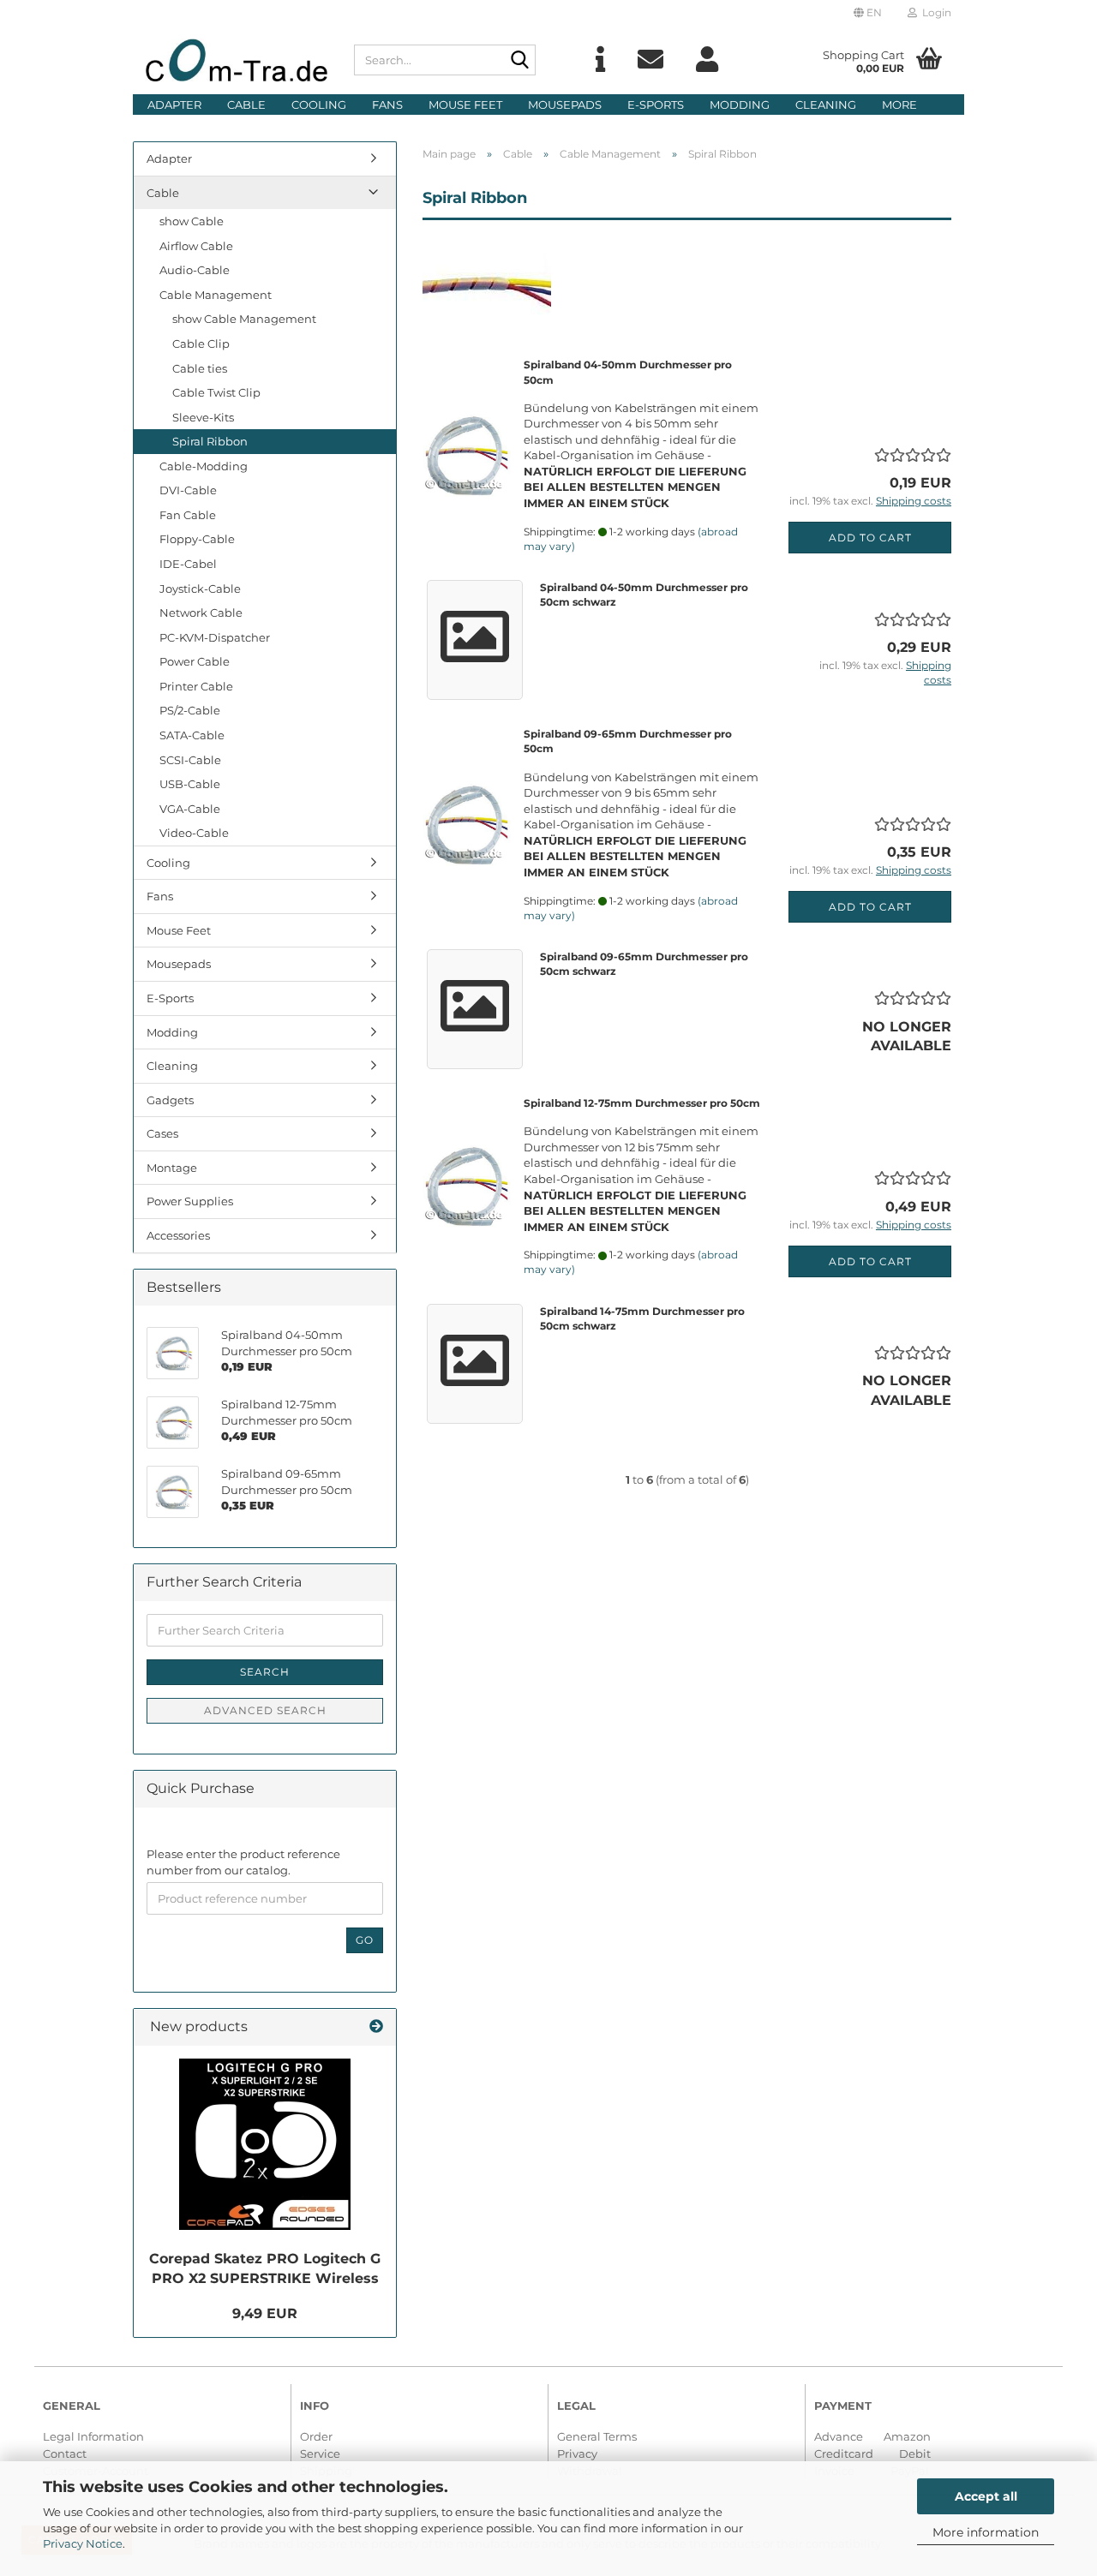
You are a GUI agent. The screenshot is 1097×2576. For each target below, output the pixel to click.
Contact (65, 2453)
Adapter (174, 105)
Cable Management (216, 295)
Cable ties (200, 368)
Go (365, 1940)
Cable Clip (201, 344)
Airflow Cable (196, 246)
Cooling (319, 105)
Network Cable (201, 613)
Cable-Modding (204, 466)
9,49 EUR (265, 2313)
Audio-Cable (195, 270)
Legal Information (93, 2436)
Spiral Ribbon (210, 441)
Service (320, 2453)
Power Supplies (190, 1201)
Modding (740, 105)
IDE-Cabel (188, 564)
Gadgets (170, 1100)
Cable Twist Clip (216, 392)
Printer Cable (196, 686)
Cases (162, 1133)
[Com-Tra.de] (237, 60)
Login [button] (934, 12)
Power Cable (195, 661)
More (899, 105)
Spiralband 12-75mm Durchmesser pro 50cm (642, 1103)
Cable (246, 105)
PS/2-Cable (190, 710)
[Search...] (519, 61)
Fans (387, 105)
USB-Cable (190, 784)
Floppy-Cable (197, 539)
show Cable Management (244, 319)
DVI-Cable (188, 490)
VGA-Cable (190, 809)
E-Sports (656, 105)
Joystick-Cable (200, 589)
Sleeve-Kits (203, 417)
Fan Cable (188, 515)
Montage (172, 1168)
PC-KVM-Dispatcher (215, 637)
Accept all (986, 2496)
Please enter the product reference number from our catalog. (243, 1862)
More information (986, 2532)
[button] (868, 13)
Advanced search (265, 1710)
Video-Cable (194, 833)
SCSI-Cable (190, 760)
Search (265, 1672)
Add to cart (870, 538)
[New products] (376, 2027)
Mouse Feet (465, 105)
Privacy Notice (83, 2543)
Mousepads (565, 105)
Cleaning (826, 105)
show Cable (192, 221)
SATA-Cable (192, 735)
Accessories (178, 1235)
